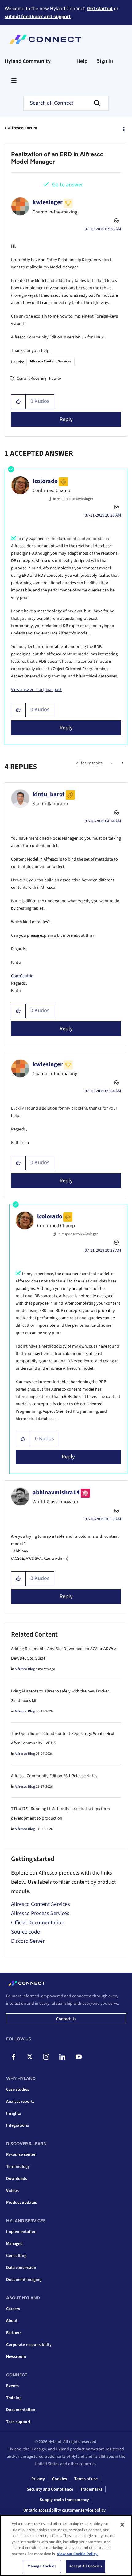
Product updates (21, 2203)
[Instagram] (46, 2057)
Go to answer (68, 185)
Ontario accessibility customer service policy (64, 2510)
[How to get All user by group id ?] (122, 763)
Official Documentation (38, 1923)
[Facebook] (14, 2057)
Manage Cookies (42, 2566)
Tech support (18, 2422)
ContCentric (22, 976)
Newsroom (16, 2357)
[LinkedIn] (62, 2057)
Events (12, 2386)
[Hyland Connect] (45, 40)
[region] (66, 2545)
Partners (14, 2333)
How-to (55, 379)
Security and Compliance (50, 2489)
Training (14, 2398)
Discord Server (28, 1941)
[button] (19, 402)
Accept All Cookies (85, 2566)
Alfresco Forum (23, 128)
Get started (100, 8)
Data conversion (21, 2268)
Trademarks (91, 2489)
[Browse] (14, 80)
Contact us (66, 2019)
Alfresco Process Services (40, 1913)
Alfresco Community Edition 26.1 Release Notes (54, 1776)
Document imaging (24, 2280)
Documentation (21, 2410)
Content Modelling (31, 379)
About (12, 2321)
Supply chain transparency (64, 2500)
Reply (66, 419)
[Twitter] (30, 2057)
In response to (73, 499)
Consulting (16, 2256)
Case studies (18, 2090)
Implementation (21, 2232)
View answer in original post (36, 690)
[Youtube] (79, 2057)
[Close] (122, 2525)
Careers (13, 2309)
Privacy (38, 2479)
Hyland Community (28, 61)
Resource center (21, 2155)
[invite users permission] (112, 763)
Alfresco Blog (25, 1669)
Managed (14, 2244)
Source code (25, 1932)
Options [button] (123, 128)
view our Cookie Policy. (78, 2554)
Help (82, 61)
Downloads (17, 2179)
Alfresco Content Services (50, 361)
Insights (14, 2113)
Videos (12, 2191)
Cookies (60, 2479)
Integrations (17, 2125)
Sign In (105, 61)
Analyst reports (20, 2102)
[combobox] (66, 103)
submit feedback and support (38, 16)
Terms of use (86, 2479)
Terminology (18, 2167)
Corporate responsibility (29, 2345)
